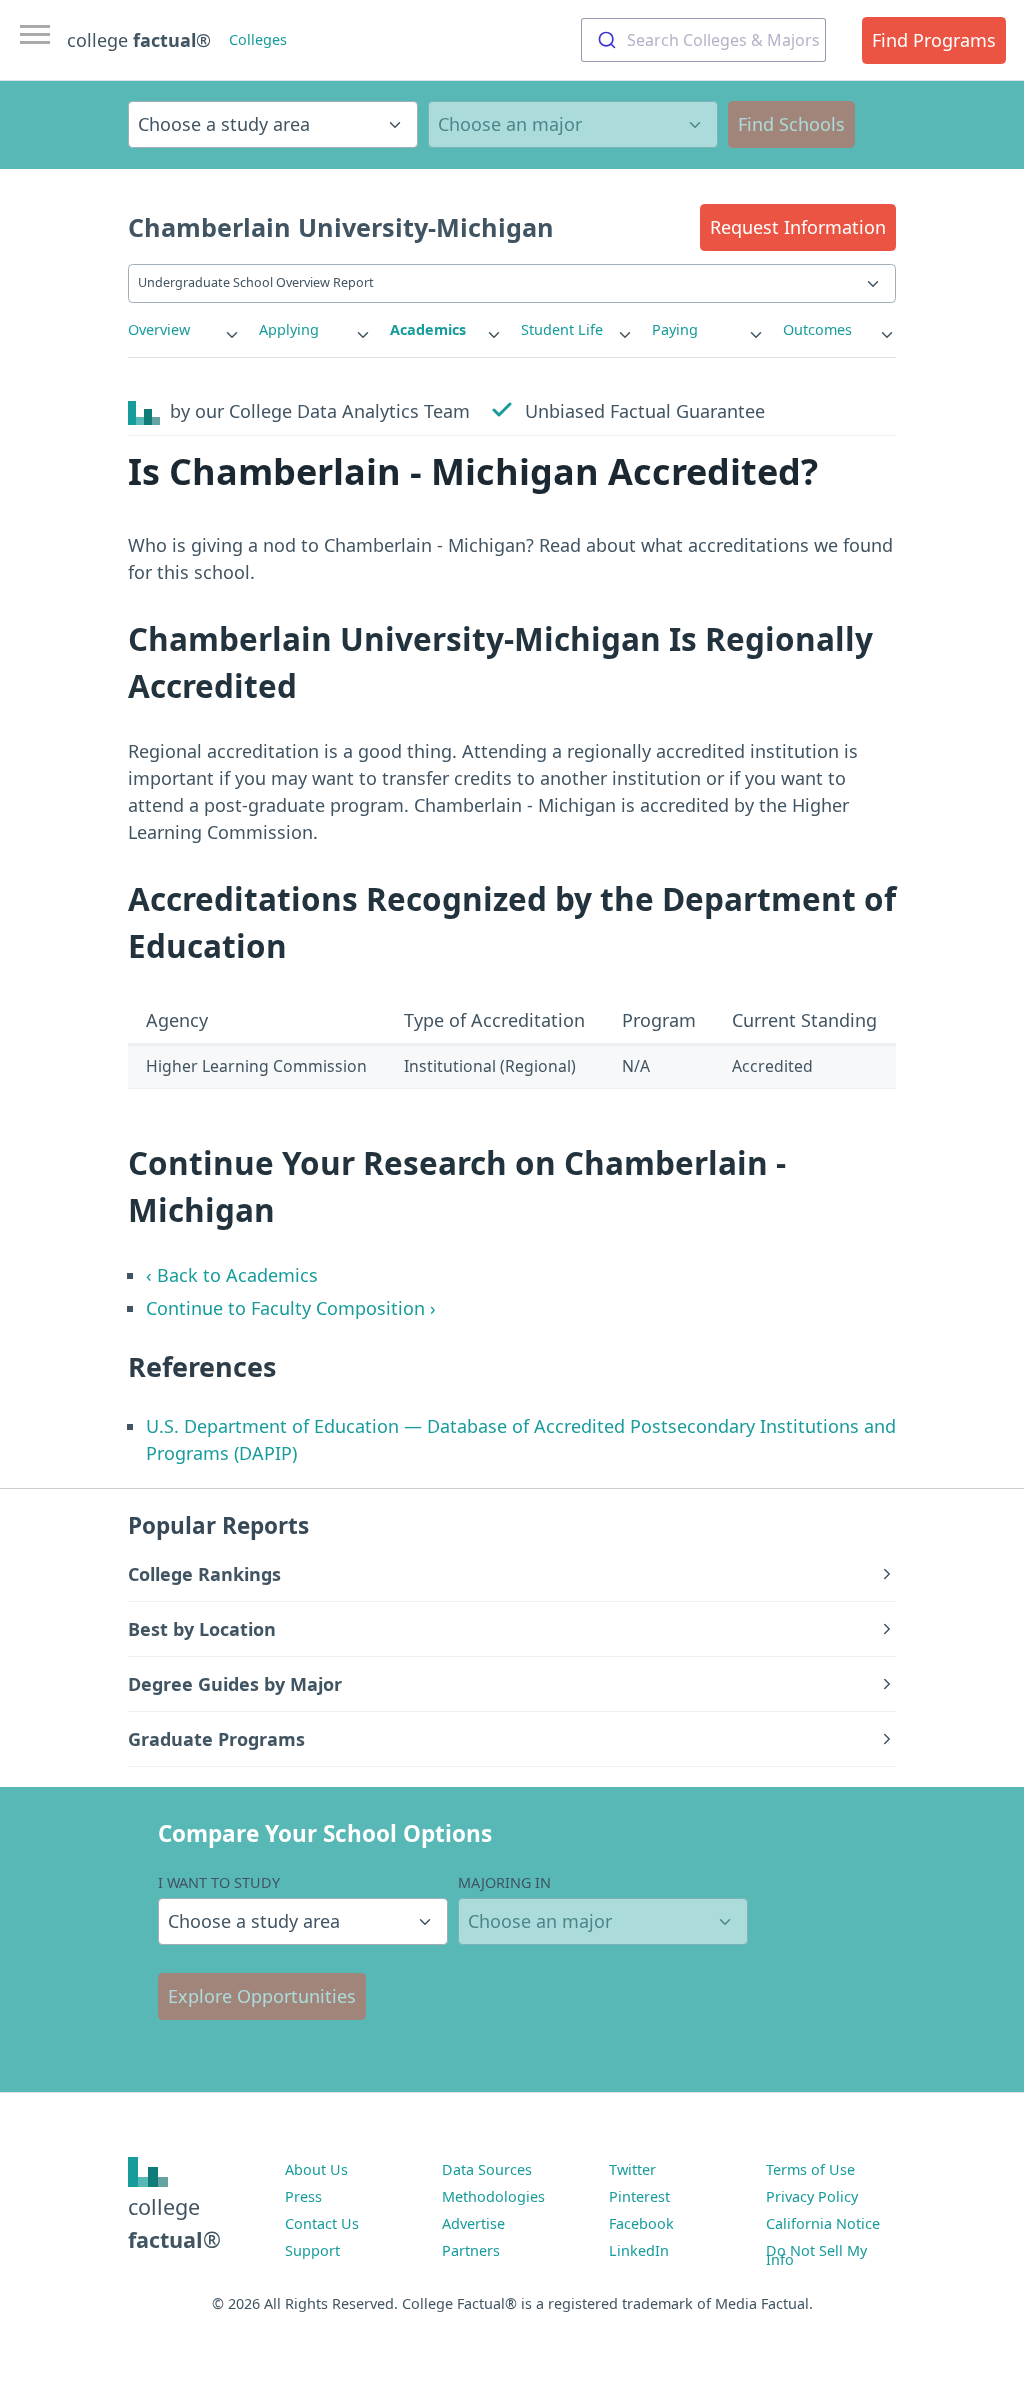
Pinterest (639, 2196)
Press (303, 2196)
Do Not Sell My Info (816, 2255)
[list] (184, 330)
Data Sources (487, 2169)
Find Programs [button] (934, 40)
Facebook (641, 2223)
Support (312, 2250)
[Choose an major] (573, 124)
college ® (139, 40)
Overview (159, 329)
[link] (184, 330)
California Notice (823, 2223)
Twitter (632, 2169)
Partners (471, 2250)
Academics (428, 329)
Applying (289, 329)
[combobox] (703, 40)
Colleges (258, 39)
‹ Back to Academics (232, 1275)
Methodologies (493, 2196)
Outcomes (817, 329)
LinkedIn (639, 2250)
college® (174, 2222)
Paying (675, 329)
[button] (798, 227)
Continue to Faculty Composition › (291, 1308)
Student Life (562, 329)
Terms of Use (810, 2169)
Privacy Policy (812, 2196)
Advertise (473, 2223)
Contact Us (322, 2223)
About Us (316, 2169)
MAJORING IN (504, 1882)
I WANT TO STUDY (219, 1882)
